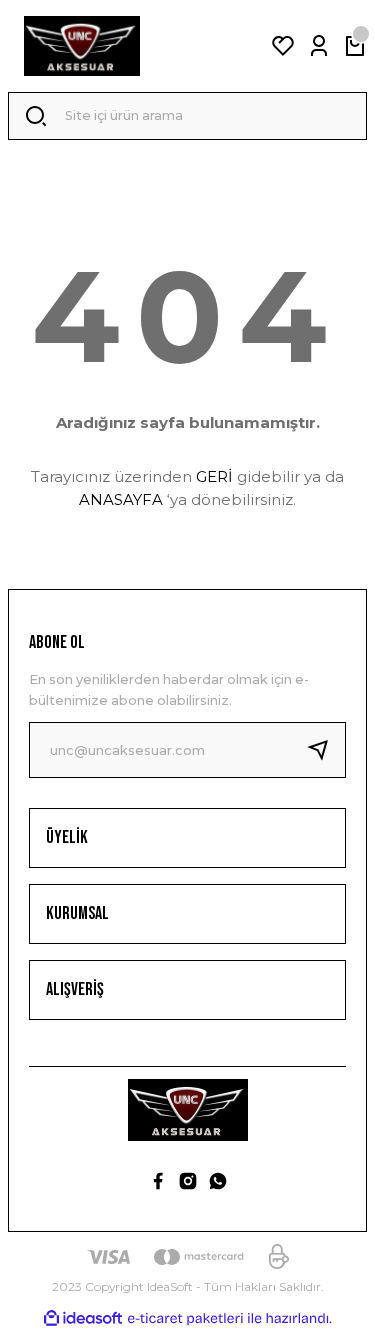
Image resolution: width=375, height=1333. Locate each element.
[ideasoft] (83, 1319)
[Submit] (326, 750)
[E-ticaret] (185, 1318)
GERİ (214, 476)
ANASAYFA (121, 499)
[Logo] (82, 46)
